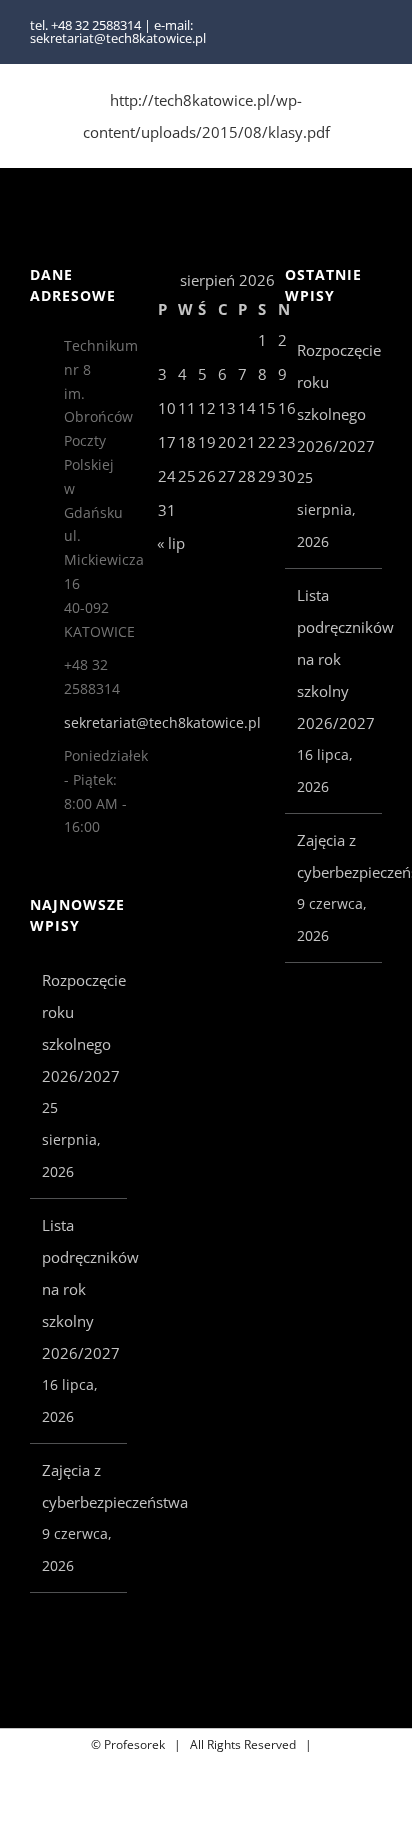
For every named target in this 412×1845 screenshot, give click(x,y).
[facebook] (344, 32)
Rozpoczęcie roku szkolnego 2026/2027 (79, 1028)
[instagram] (376, 32)
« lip (171, 543)
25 (187, 476)
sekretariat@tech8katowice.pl (96, 722)
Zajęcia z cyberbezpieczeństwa (79, 1486)
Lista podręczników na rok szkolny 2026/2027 (79, 1289)
